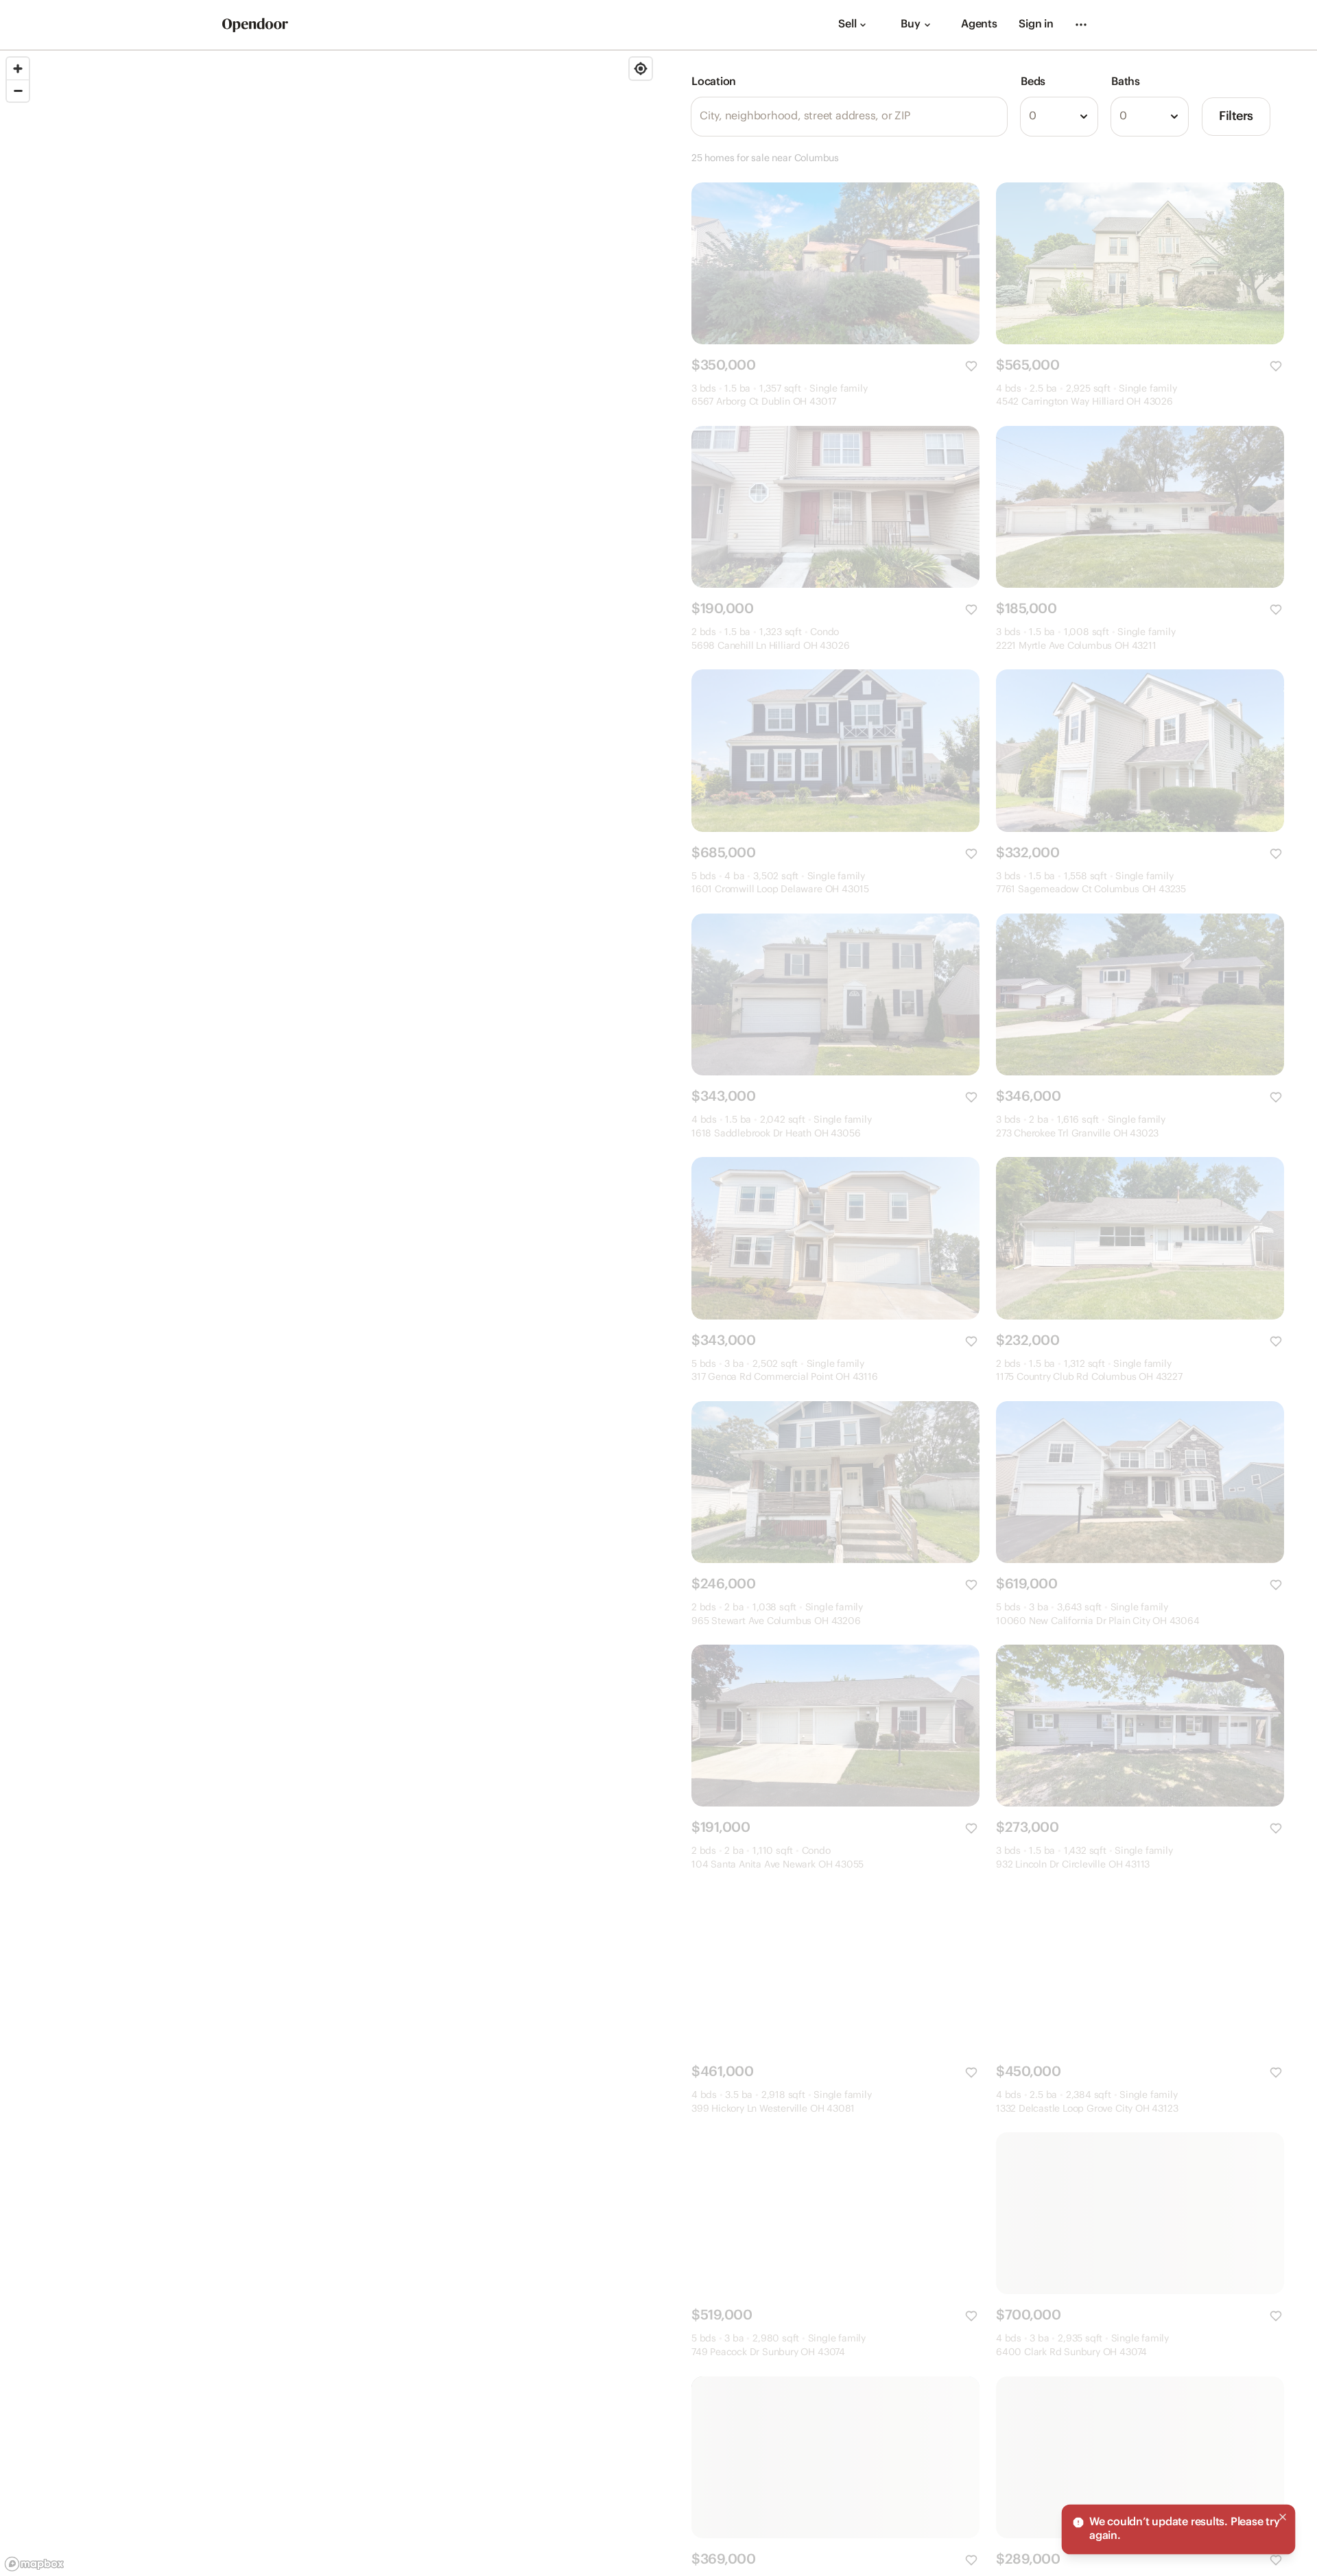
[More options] (1081, 25)
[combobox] (1059, 117)
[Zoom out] (18, 91)
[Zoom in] (18, 69)
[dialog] (1178, 2529)
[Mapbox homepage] (34, 2564)
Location (714, 82)
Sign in (1036, 24)
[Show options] (1084, 117)
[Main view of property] (835, 263)
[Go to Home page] (255, 25)
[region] (329, 1313)
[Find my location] (641, 69)
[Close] (1283, 2517)
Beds (1033, 82)
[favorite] (971, 366)
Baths (1126, 82)
